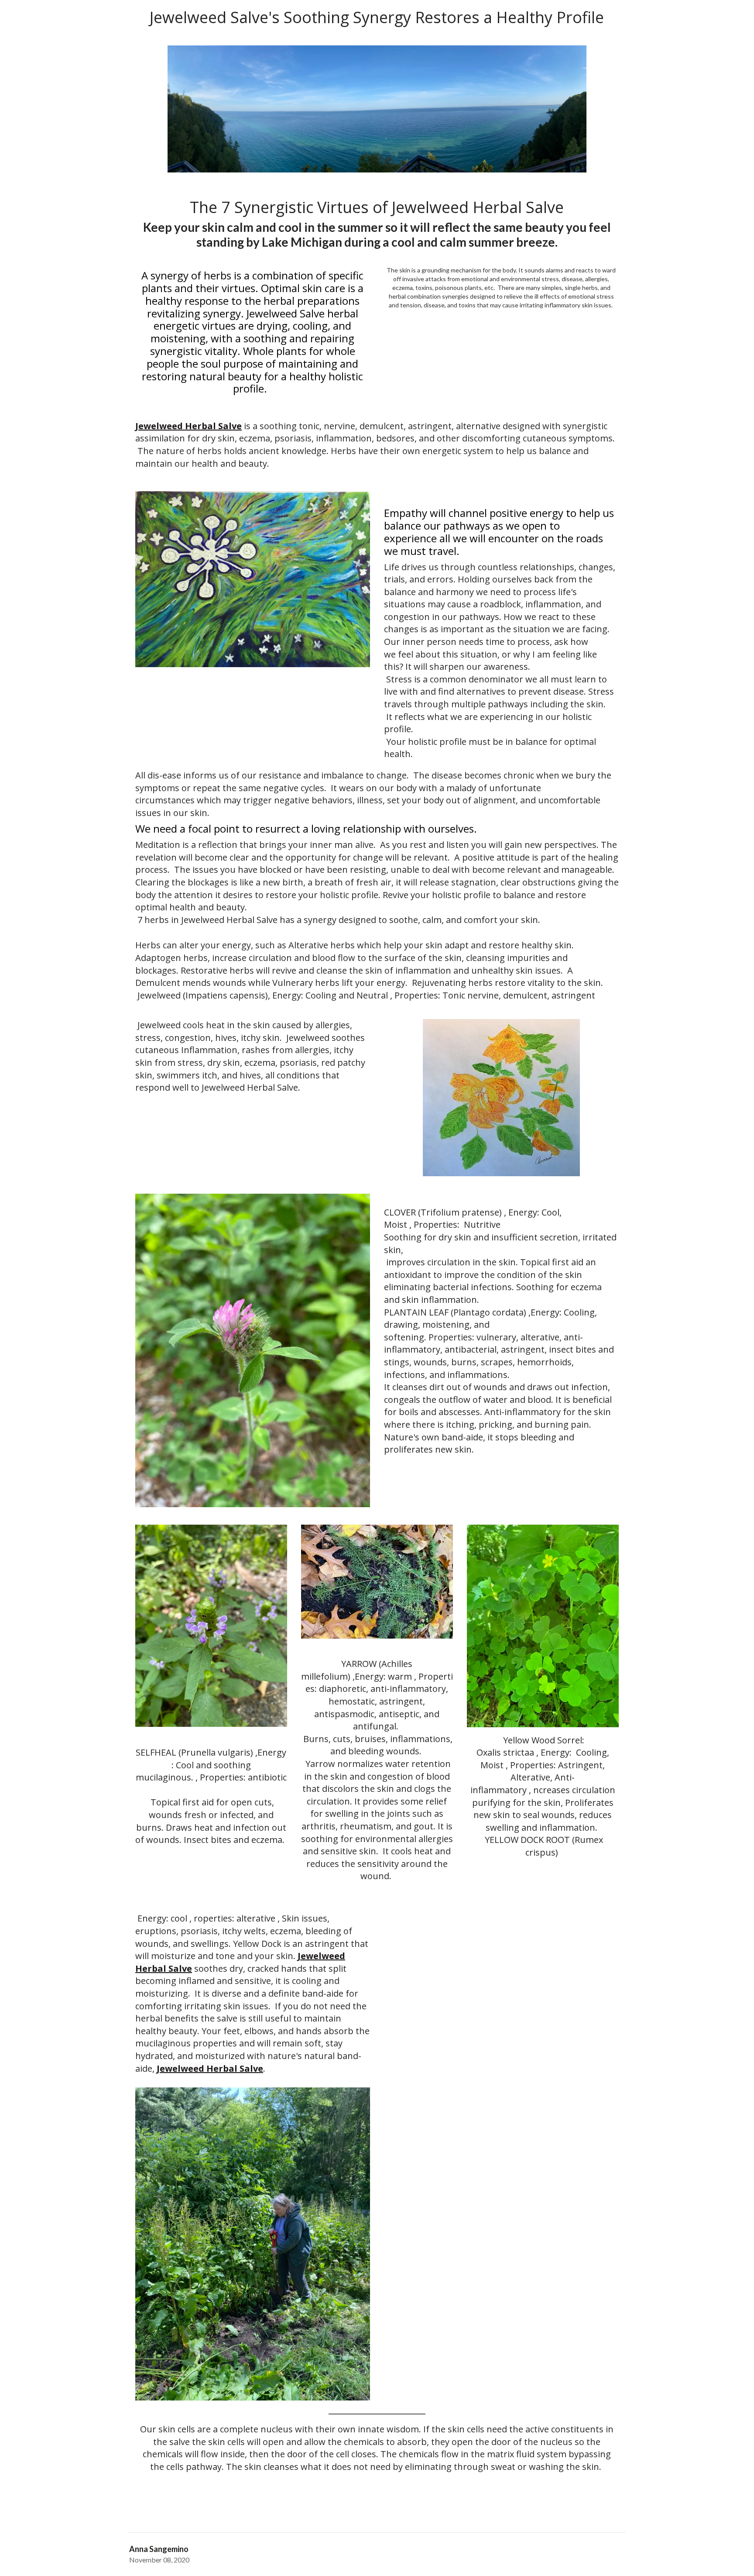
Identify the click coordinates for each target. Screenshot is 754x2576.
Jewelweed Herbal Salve (188, 426)
